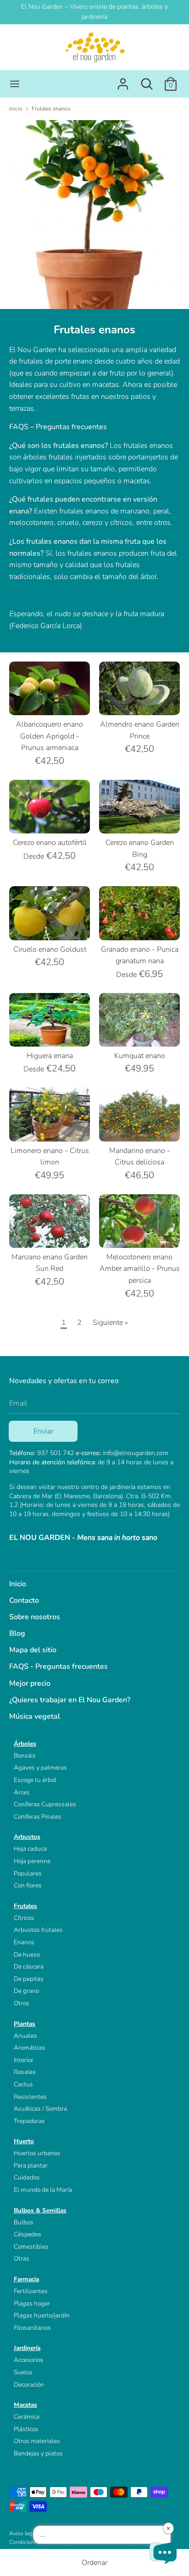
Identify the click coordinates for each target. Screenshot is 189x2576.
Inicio (18, 1584)
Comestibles (31, 2247)
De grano (26, 1991)
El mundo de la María (43, 2190)
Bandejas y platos (38, 2453)
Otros (22, 2003)
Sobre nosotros (35, 1617)
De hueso (27, 1955)
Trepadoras (29, 2121)
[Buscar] (147, 80)
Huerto (24, 2141)
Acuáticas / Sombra (40, 2109)
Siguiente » (110, 1323)
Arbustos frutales (38, 1930)
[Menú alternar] (15, 84)
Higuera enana (50, 1056)
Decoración (29, 2385)
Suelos (23, 2372)
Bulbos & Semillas (40, 2210)
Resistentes (30, 2097)
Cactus (23, 2084)
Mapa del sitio (33, 1650)
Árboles (25, 1744)
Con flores (28, 1885)
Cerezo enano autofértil (50, 843)
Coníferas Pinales (38, 1817)
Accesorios (29, 2360)
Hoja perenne (32, 1861)
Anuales (25, 2036)
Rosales (25, 2072)
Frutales (25, 1906)
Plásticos (26, 2429)
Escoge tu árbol (35, 1780)
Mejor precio (30, 1683)
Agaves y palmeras (40, 1768)
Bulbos (24, 2222)
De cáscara (29, 1966)
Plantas (25, 2024)
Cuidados (27, 2177)
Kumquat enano (140, 1056)
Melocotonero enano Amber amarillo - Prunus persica (140, 1269)
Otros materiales (37, 2441)
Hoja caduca (30, 1849)
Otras (22, 2259)
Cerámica (27, 2417)
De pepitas (29, 1979)
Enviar (43, 1431)
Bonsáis (25, 1756)
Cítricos (24, 1918)
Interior (24, 2060)
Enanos (24, 1942)
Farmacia (26, 2279)
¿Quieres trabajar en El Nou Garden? (70, 1700)
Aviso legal (23, 2533)
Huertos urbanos (37, 2153)
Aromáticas (30, 2048)
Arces (22, 1792)
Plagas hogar (32, 2303)
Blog (17, 1633)
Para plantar (31, 2165)
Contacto (24, 1600)
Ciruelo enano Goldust (50, 949)
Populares (28, 1873)
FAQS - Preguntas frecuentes (58, 1666)
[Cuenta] (123, 80)
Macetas (25, 2405)
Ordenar (94, 2563)
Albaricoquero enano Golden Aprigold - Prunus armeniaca (50, 736)
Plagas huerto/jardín (42, 2315)
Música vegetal (35, 1716)
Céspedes (28, 2234)
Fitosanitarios (32, 2328)
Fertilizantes (31, 2291)
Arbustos (27, 1837)
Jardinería (27, 2348)
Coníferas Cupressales (45, 1804)
